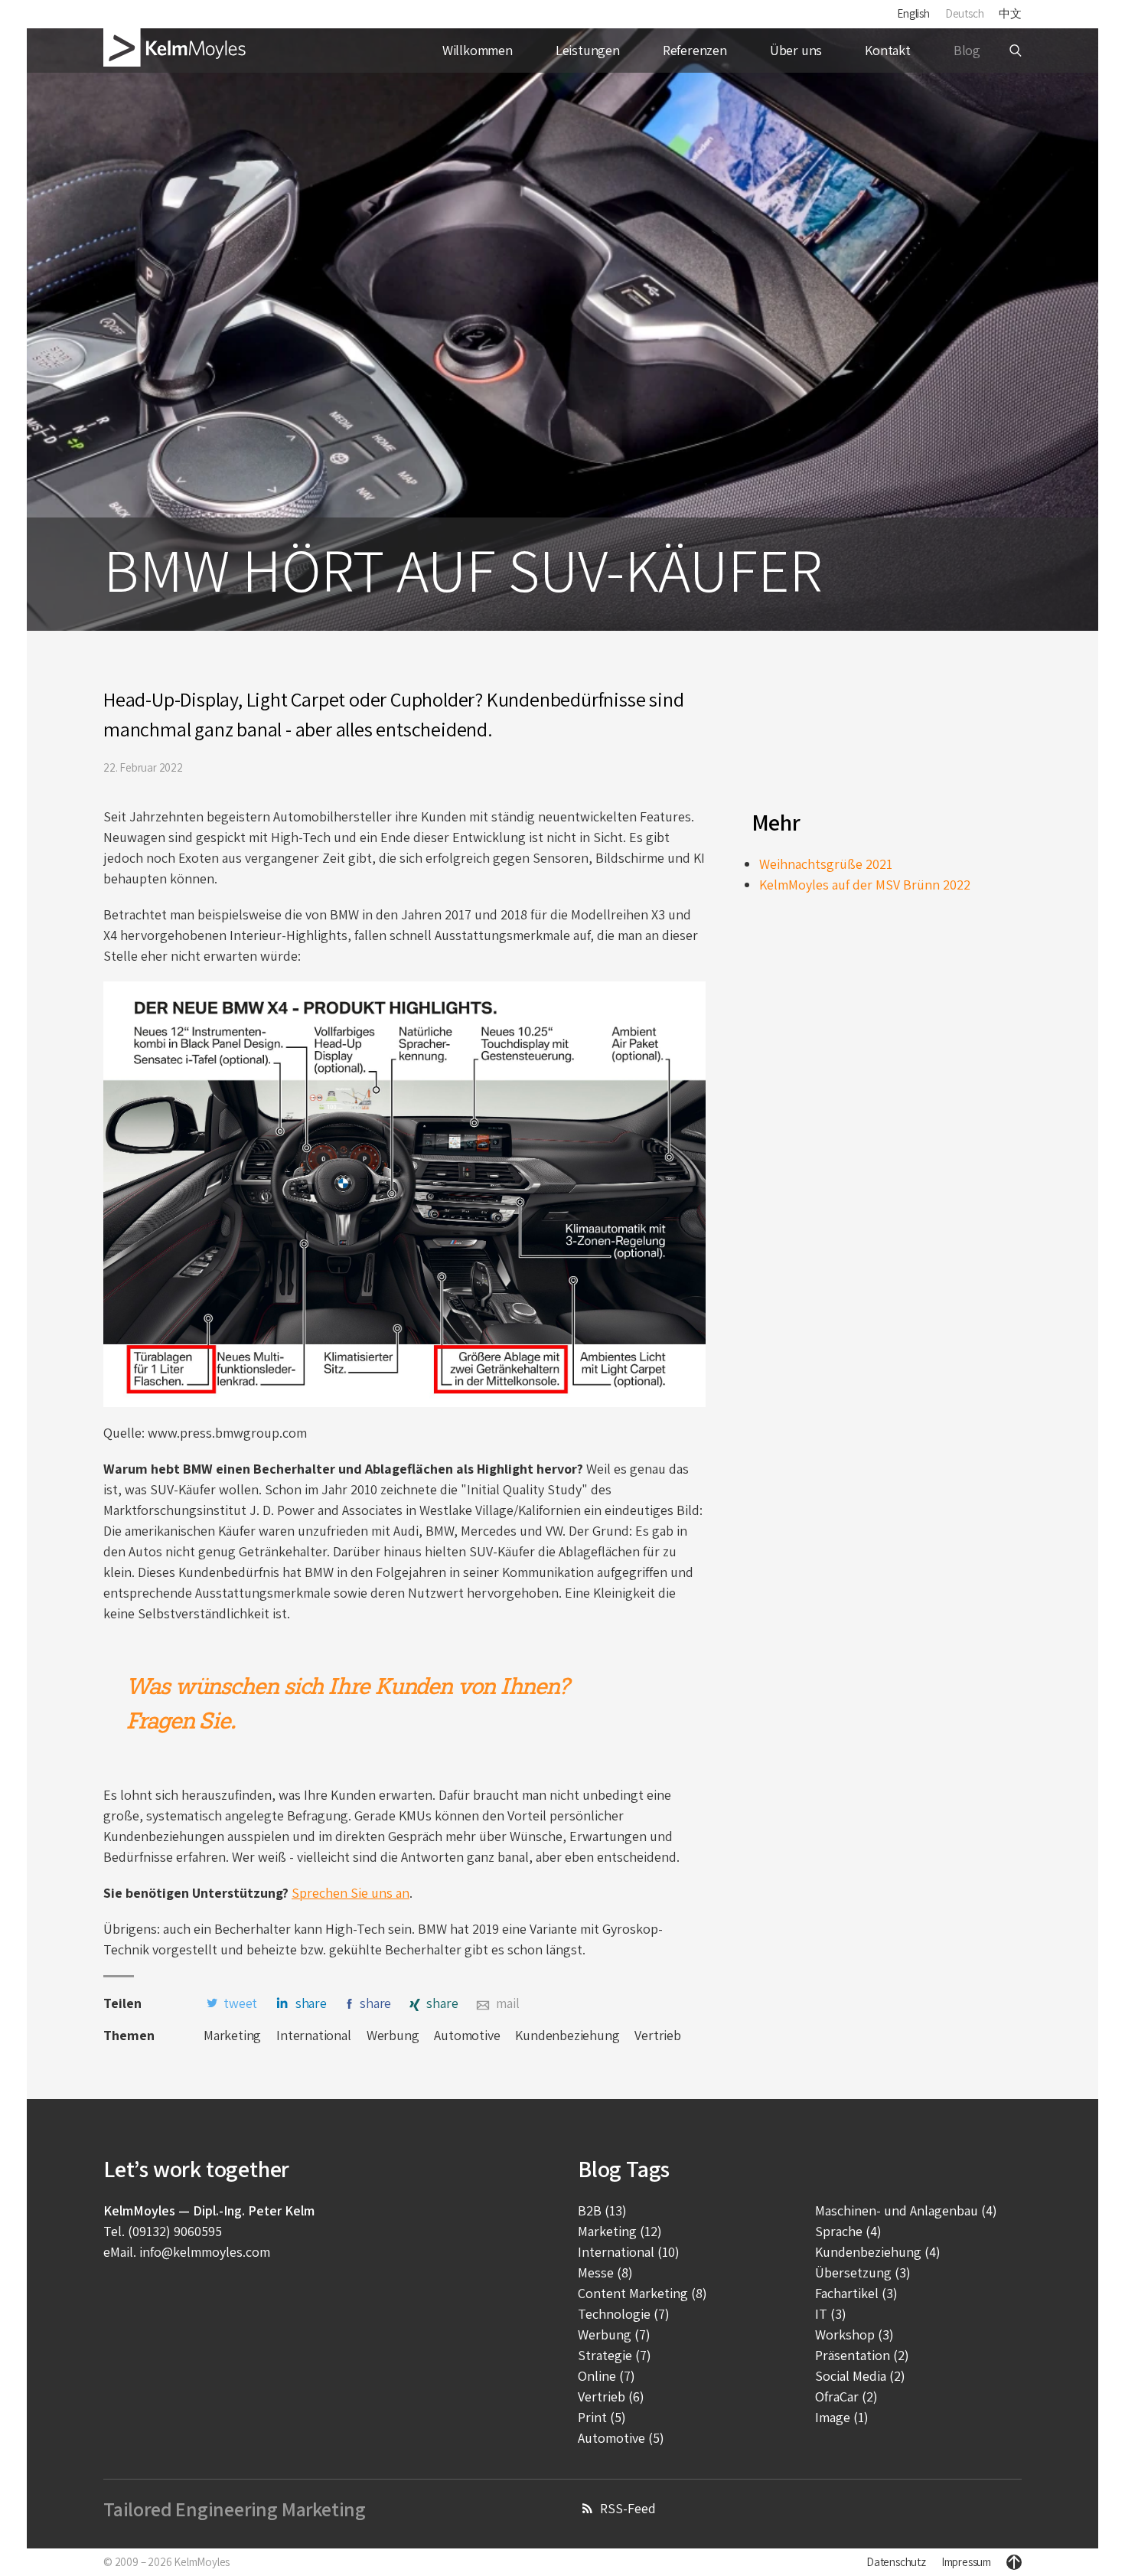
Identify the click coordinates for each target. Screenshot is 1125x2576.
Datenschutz (896, 2562)
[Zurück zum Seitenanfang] (1014, 2562)
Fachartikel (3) (856, 2293)
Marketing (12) (620, 2231)
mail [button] (507, 2003)
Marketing (232, 2035)
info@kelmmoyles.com (205, 2252)
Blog (967, 50)
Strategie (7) (615, 2355)
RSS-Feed (628, 2508)
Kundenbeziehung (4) (878, 2252)
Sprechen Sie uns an (351, 1893)
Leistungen (588, 50)
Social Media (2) (860, 2376)
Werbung (393, 2035)
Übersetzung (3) (863, 2272)
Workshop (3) (854, 2334)
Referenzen (695, 50)
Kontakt (888, 50)
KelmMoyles (202, 2562)
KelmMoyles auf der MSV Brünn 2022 (865, 885)
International (313, 2035)
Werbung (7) (614, 2334)
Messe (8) (605, 2272)
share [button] (311, 2003)
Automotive (467, 2035)
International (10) (629, 2252)
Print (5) (602, 2417)
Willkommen (478, 50)
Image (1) (842, 2417)
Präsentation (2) (862, 2355)
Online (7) (607, 2376)
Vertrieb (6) (611, 2396)
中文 (1010, 13)
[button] (1016, 51)
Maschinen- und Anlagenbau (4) (906, 2210)
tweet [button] (240, 2003)
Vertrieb (657, 2035)
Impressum (966, 2562)
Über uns (796, 50)
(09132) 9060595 (175, 2231)
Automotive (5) (621, 2438)
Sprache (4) (848, 2231)
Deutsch (965, 13)
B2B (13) (602, 2210)
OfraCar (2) (846, 2396)
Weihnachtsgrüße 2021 (826, 864)
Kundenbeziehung (567, 2035)
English (913, 13)
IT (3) (831, 2314)
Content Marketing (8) (642, 2293)
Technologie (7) (624, 2314)
